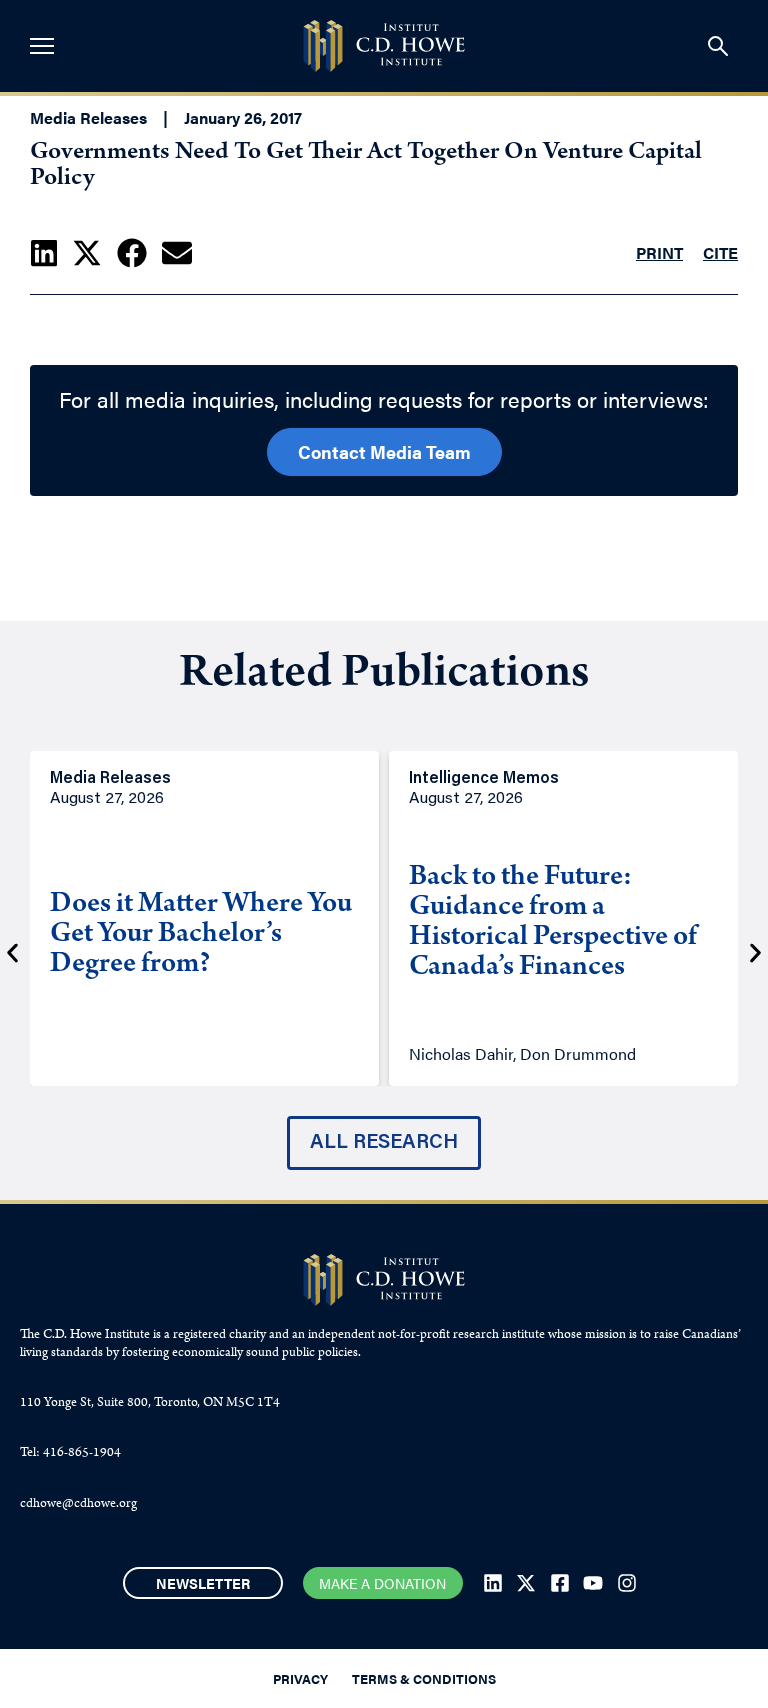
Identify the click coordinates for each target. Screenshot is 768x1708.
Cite (720, 252)
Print (659, 252)
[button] (44, 253)
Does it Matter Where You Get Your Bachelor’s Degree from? (201, 936)
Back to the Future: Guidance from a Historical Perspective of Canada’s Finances (553, 924)
